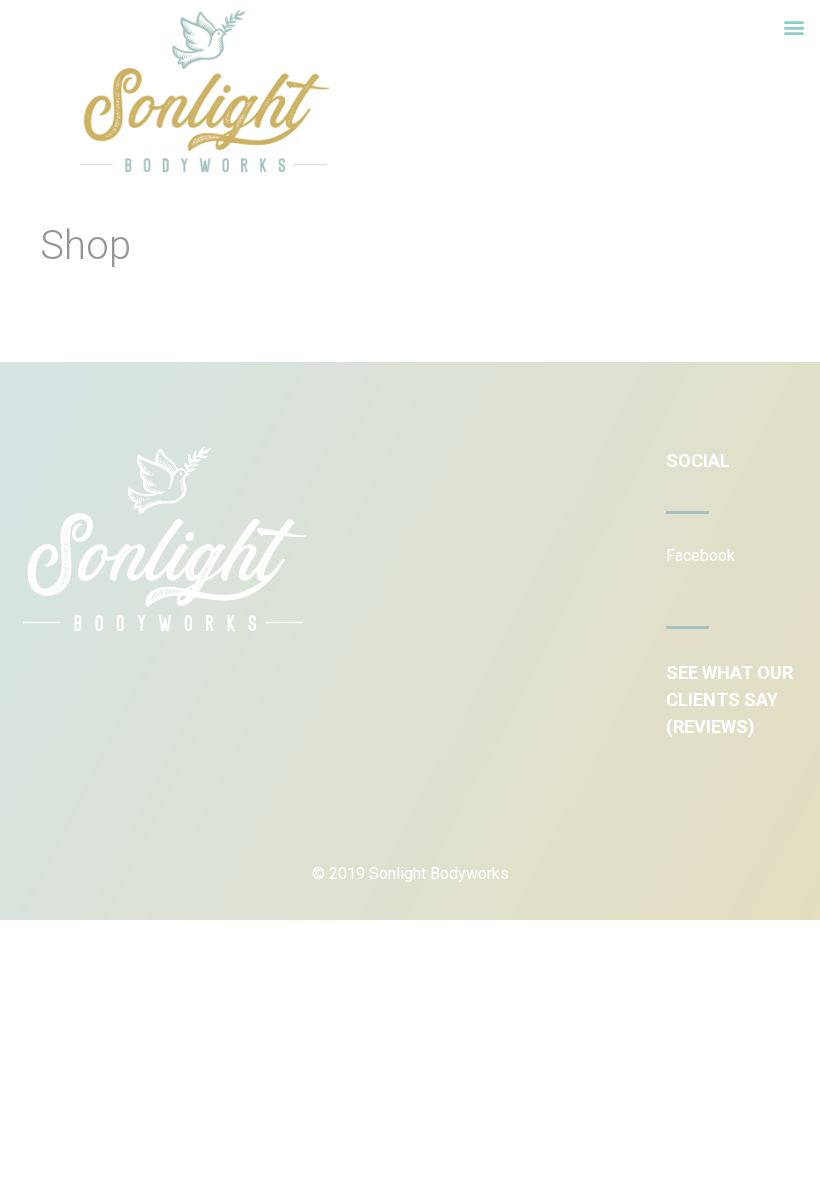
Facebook (700, 555)
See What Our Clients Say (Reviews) (729, 699)
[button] (793, 26)
